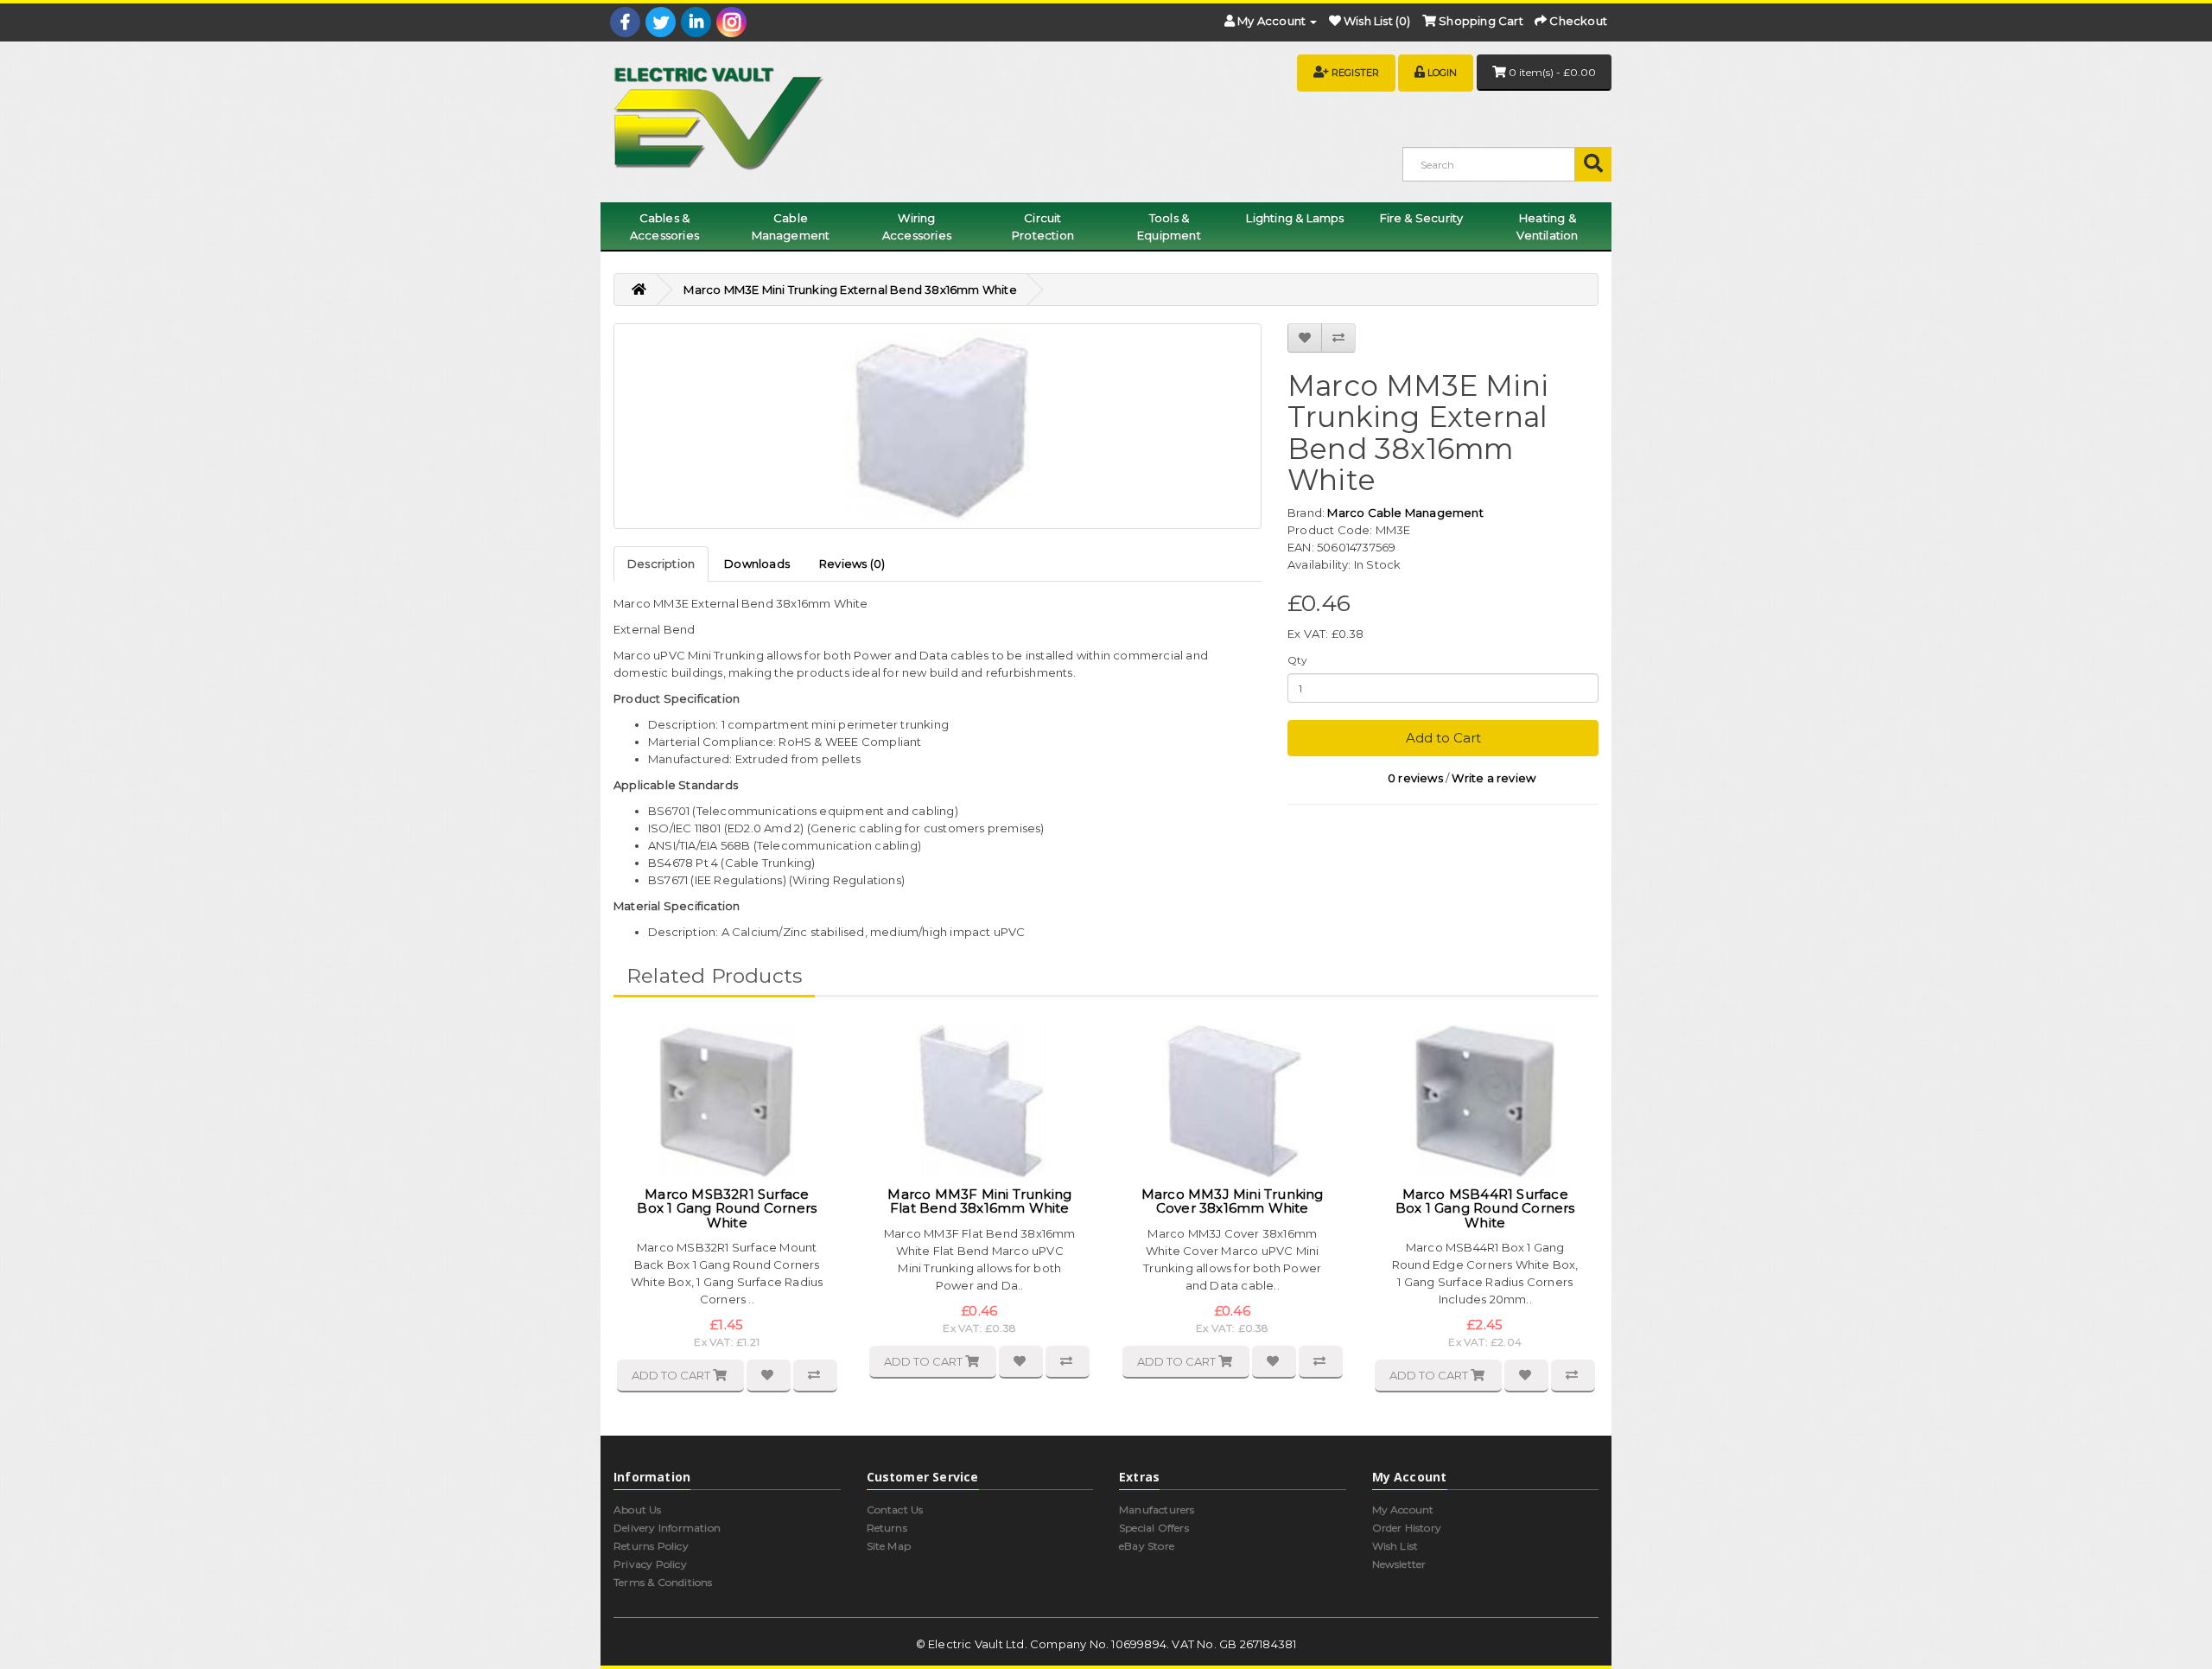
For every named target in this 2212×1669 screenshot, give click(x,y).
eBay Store (1147, 1546)
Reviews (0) (852, 564)
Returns (887, 1528)
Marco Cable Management (1405, 513)
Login (1442, 73)
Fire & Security (1422, 218)
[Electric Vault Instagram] (731, 22)
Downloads (757, 564)
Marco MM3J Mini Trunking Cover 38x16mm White (1233, 1201)
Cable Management (791, 226)
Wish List (1395, 1546)
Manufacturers (1157, 1510)
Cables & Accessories (664, 226)
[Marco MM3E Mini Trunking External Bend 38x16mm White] (938, 426)
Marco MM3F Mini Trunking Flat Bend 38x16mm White (979, 1201)
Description (661, 564)
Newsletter (1399, 1564)
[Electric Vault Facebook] (625, 22)
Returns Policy (651, 1546)
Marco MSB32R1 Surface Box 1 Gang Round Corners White (727, 1208)
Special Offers (1154, 1528)
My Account (1403, 1510)
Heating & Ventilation (1547, 226)
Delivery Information (667, 1528)
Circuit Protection (1043, 226)
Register (1355, 73)
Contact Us (895, 1510)
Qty (1298, 660)
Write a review (1494, 778)
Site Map (889, 1546)
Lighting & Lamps (1295, 218)
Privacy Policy (650, 1564)
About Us (638, 1510)
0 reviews (1415, 778)
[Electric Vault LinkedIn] (696, 22)
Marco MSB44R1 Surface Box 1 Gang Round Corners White (1485, 1208)
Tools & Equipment (1169, 226)
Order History (1407, 1528)
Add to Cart (1443, 738)
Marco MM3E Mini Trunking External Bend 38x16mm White (850, 290)
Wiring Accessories (917, 226)
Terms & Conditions (663, 1582)
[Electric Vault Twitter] (661, 22)
